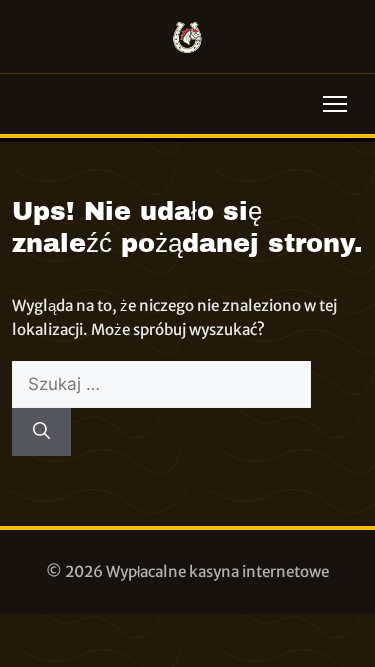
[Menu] (335, 104)
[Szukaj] (41, 432)
